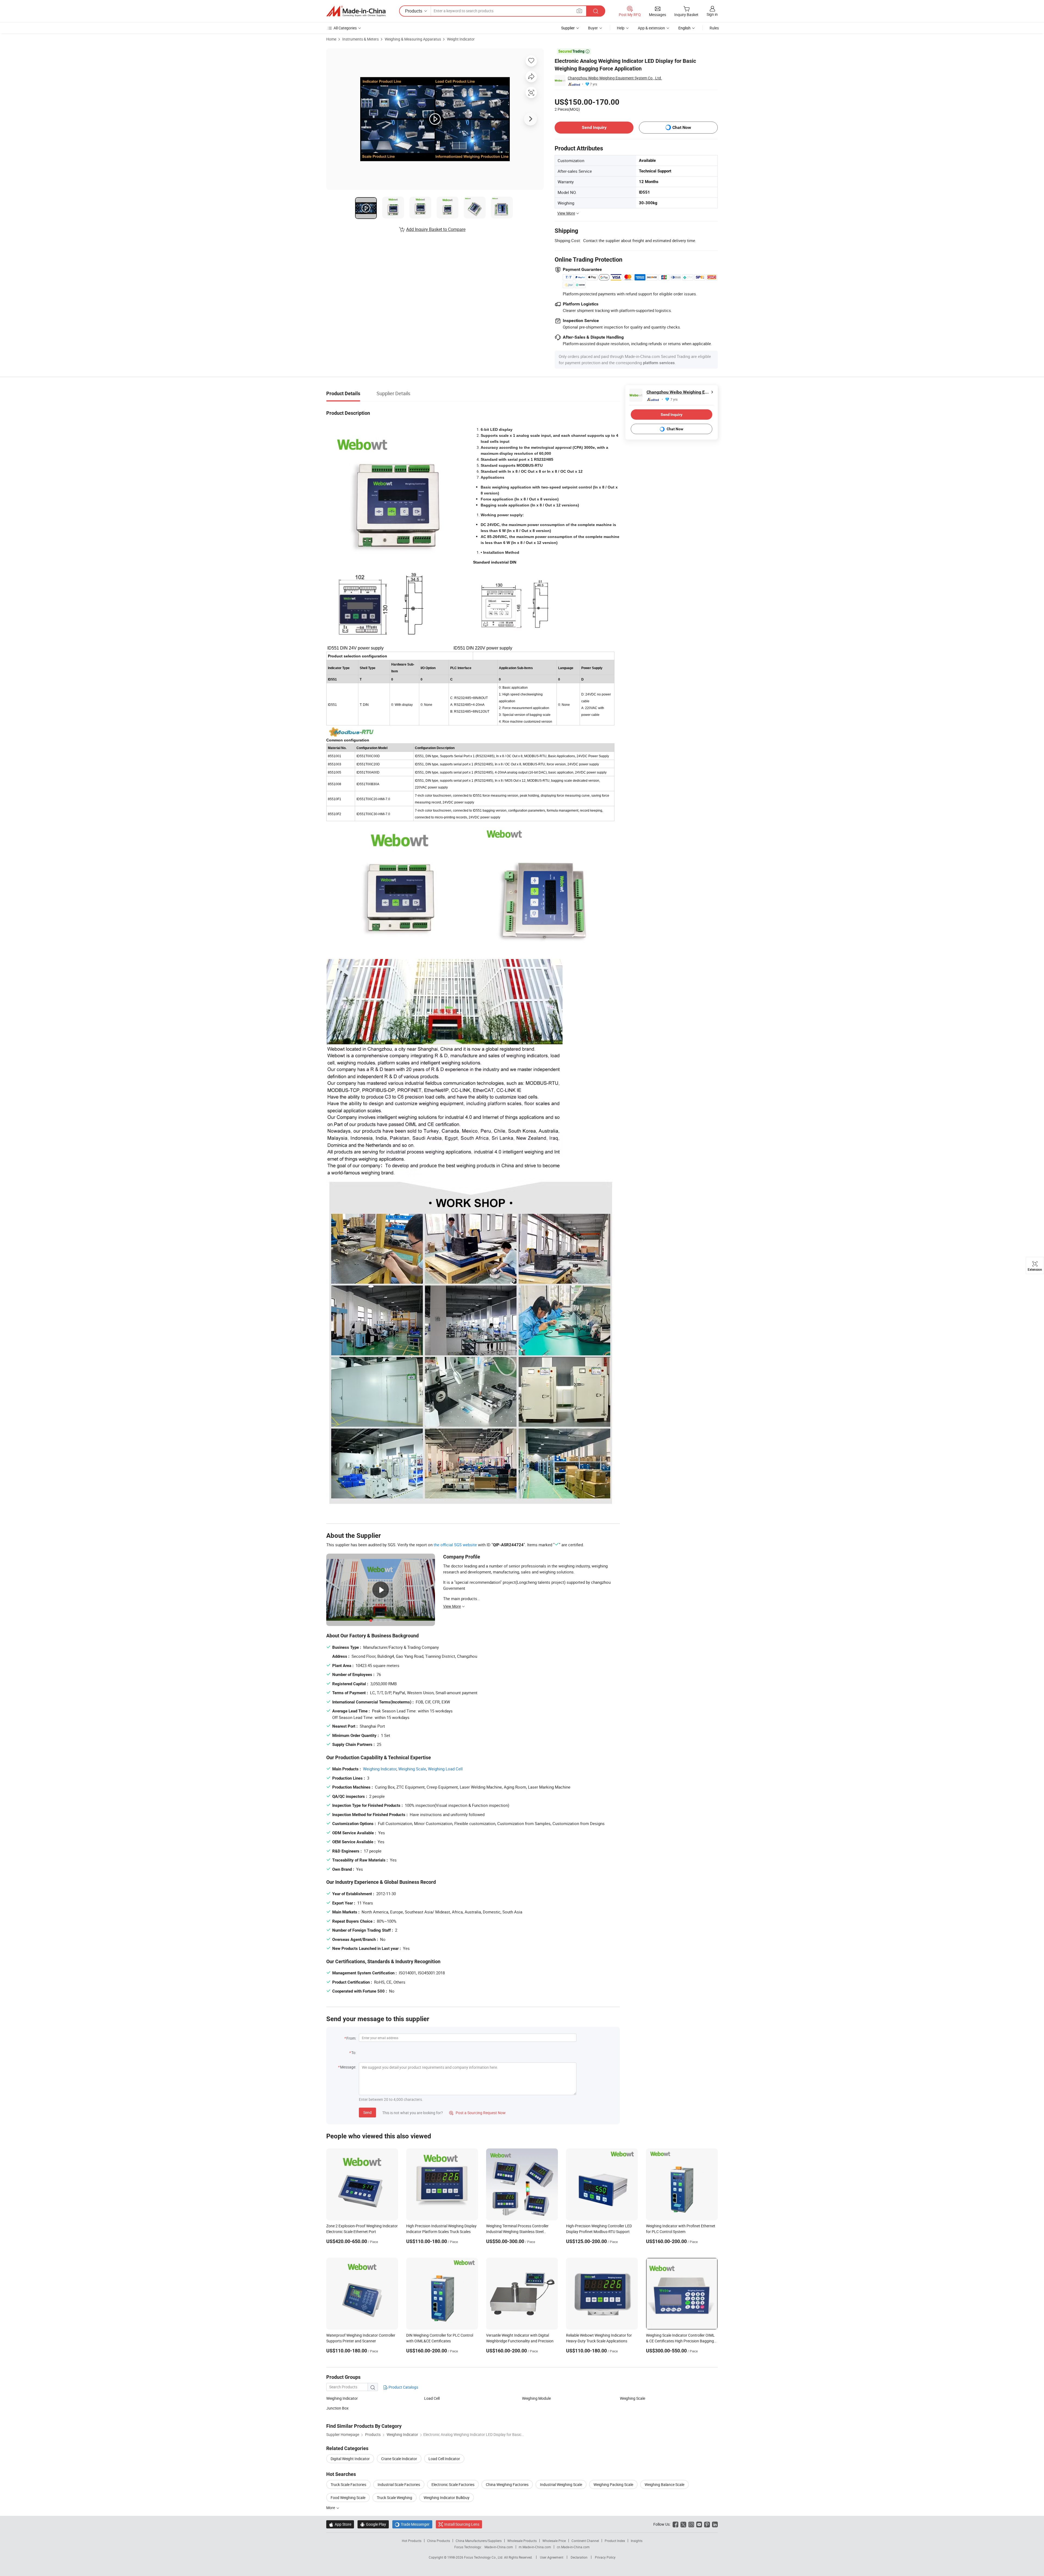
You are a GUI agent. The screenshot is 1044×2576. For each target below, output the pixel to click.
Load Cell (432, 2398)
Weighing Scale (412, 1769)
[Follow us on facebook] (675, 2524)
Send (367, 2112)
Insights (637, 2541)
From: (351, 2038)
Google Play (373, 2524)
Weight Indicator (461, 39)
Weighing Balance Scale (664, 2484)
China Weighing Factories (507, 2484)
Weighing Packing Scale (613, 2484)
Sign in (712, 14)
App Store (340, 2524)
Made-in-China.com (499, 2547)
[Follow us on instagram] (691, 2524)
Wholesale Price (554, 2541)
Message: (348, 2067)
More (331, 2508)
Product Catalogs (403, 2387)
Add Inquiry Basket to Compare (436, 229)
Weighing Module (536, 2398)
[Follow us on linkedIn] (715, 2524)
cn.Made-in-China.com (573, 2547)
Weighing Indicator (380, 1769)
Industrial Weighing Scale (561, 2484)
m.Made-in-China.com (535, 2547)
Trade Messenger (412, 2524)
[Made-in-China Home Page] (356, 11)
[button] (579, 11)
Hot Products (412, 2541)
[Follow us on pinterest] (707, 2524)
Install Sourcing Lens (462, 2524)
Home (331, 39)
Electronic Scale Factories (453, 2484)
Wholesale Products (522, 2541)
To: (354, 2053)
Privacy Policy (605, 2557)
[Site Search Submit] (596, 11)
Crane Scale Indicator (399, 2459)
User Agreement (552, 2557)
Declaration (579, 2557)
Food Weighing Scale (348, 2498)
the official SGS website (455, 1545)
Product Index (615, 2541)
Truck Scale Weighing (394, 2498)
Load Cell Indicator (444, 2459)
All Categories (345, 28)
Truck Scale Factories (348, 2484)
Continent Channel (585, 2541)
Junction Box (337, 2408)
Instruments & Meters (361, 39)
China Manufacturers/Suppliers (479, 2541)
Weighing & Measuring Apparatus (413, 39)
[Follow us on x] (683, 2524)
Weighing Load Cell (445, 1769)
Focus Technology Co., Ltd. (484, 2557)
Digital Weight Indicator (350, 2459)
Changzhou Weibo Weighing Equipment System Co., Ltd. (615, 78)
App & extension (651, 28)
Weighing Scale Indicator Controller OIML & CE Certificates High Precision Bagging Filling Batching (680, 2341)
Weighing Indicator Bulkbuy (447, 2498)
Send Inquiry (594, 127)
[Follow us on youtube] (699, 2524)
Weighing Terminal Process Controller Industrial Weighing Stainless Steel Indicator (517, 2232)
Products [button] (414, 11)
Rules (714, 28)
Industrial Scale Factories (399, 2484)
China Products (439, 2541)
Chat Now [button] (682, 127)
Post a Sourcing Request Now (477, 2113)
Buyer (593, 28)
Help (621, 28)
